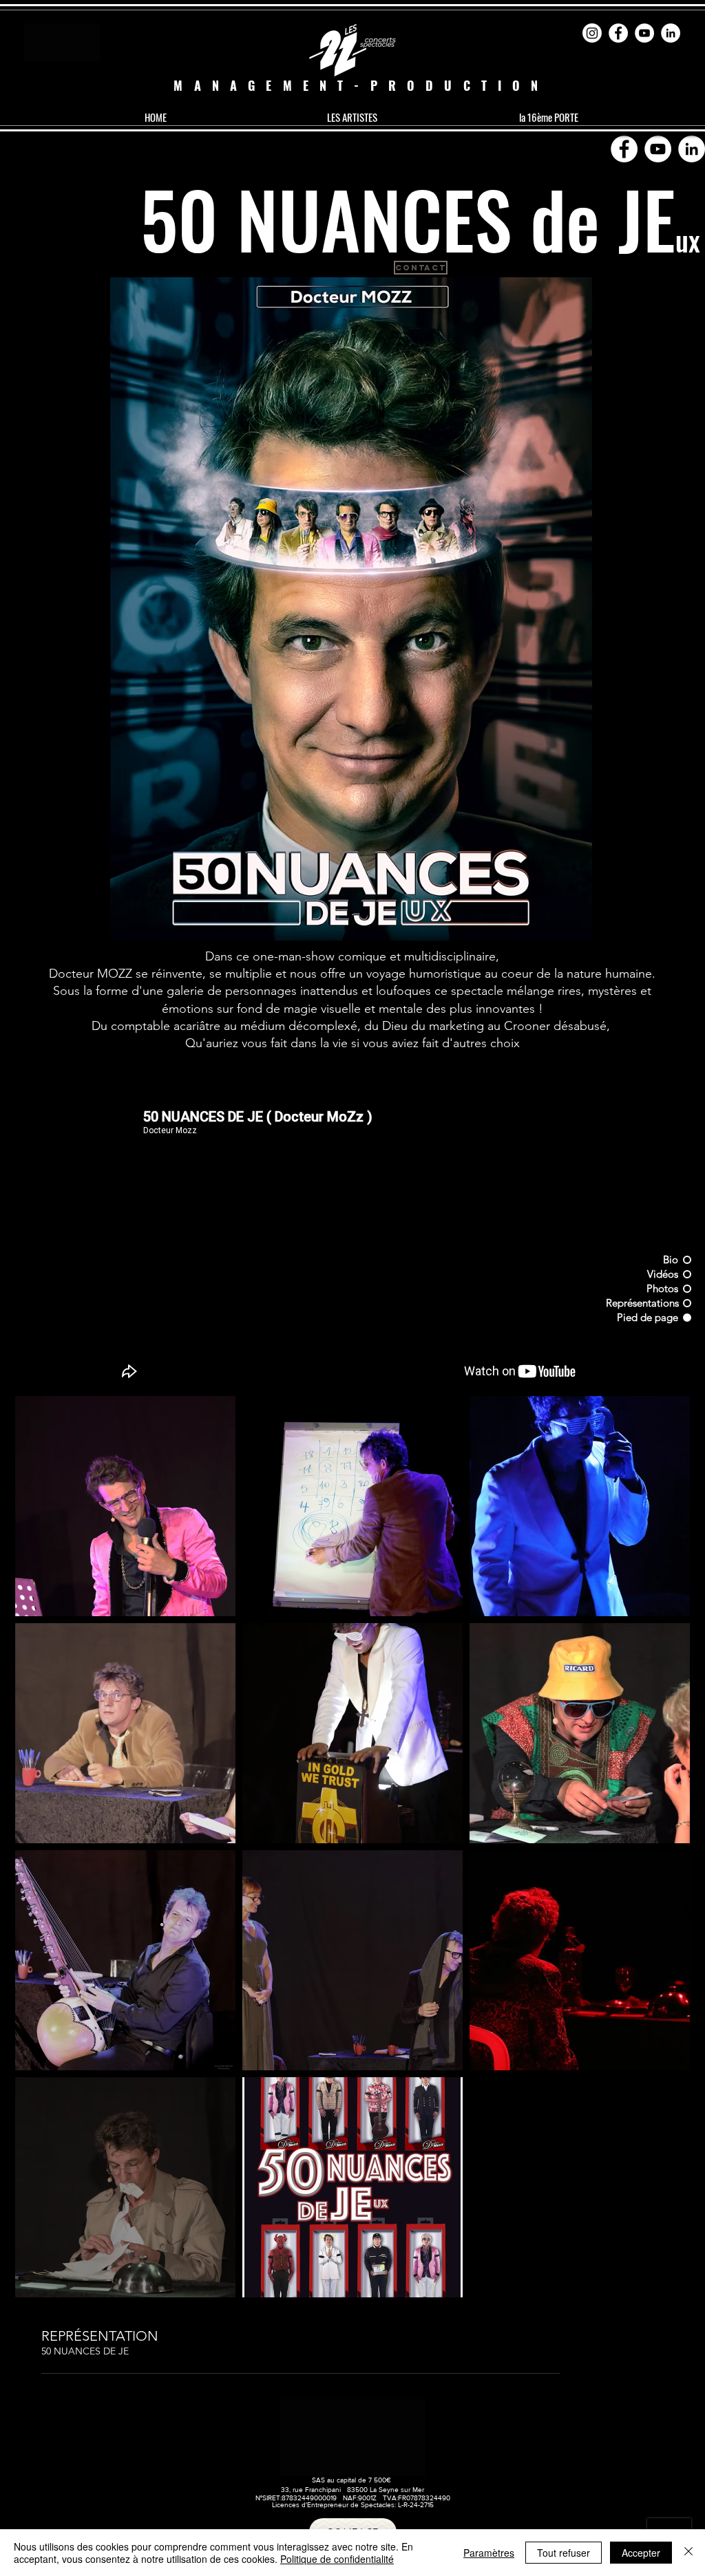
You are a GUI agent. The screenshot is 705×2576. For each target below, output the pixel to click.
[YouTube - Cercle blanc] (644, 33)
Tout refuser (564, 2553)
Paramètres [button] (489, 2553)
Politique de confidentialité (337, 2559)
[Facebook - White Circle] (618, 33)
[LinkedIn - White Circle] (671, 33)
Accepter (641, 2553)
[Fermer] (688, 2553)
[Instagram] (592, 33)
